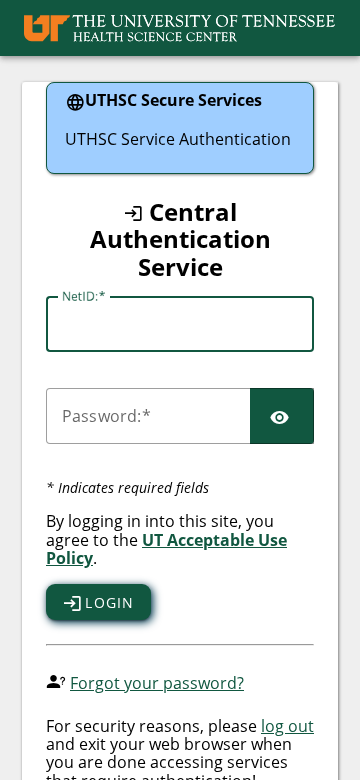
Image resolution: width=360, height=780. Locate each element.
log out (287, 726)
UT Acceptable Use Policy (166, 549)
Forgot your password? (157, 683)
